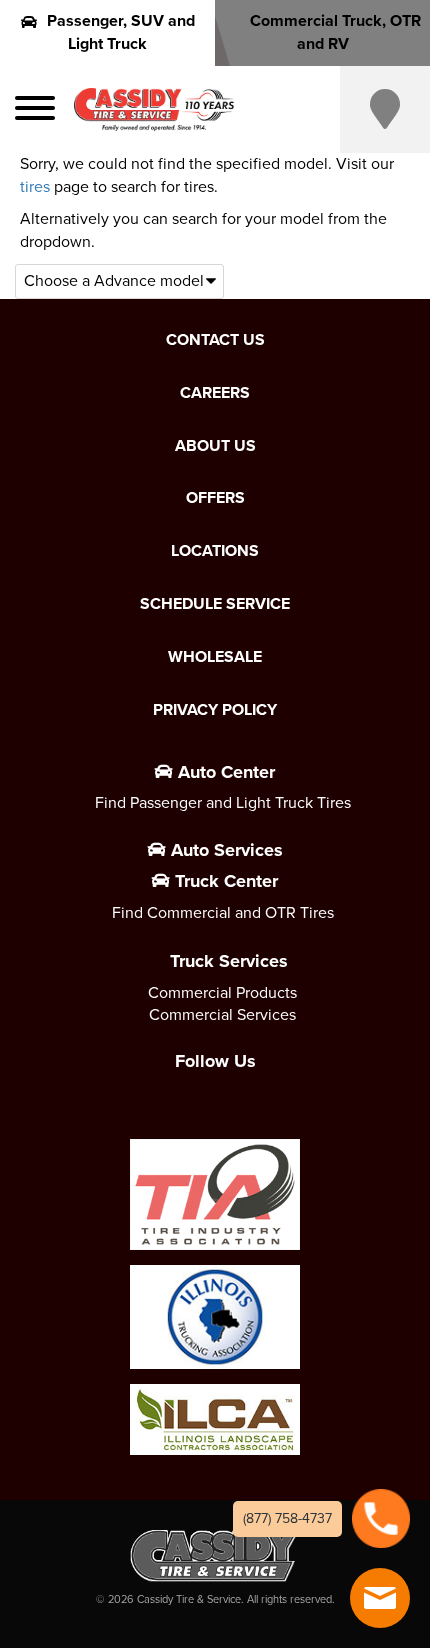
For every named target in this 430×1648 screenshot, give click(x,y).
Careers (215, 393)
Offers (215, 498)
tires (35, 186)
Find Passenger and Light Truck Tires (223, 802)
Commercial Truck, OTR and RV (335, 32)
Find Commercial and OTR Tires (223, 912)
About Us (215, 446)
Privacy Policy (215, 710)
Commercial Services (222, 1014)
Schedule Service (215, 604)
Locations (215, 551)
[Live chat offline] (380, 1598)
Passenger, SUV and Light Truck (121, 32)
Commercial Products (222, 992)
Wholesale (215, 657)
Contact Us (215, 340)
